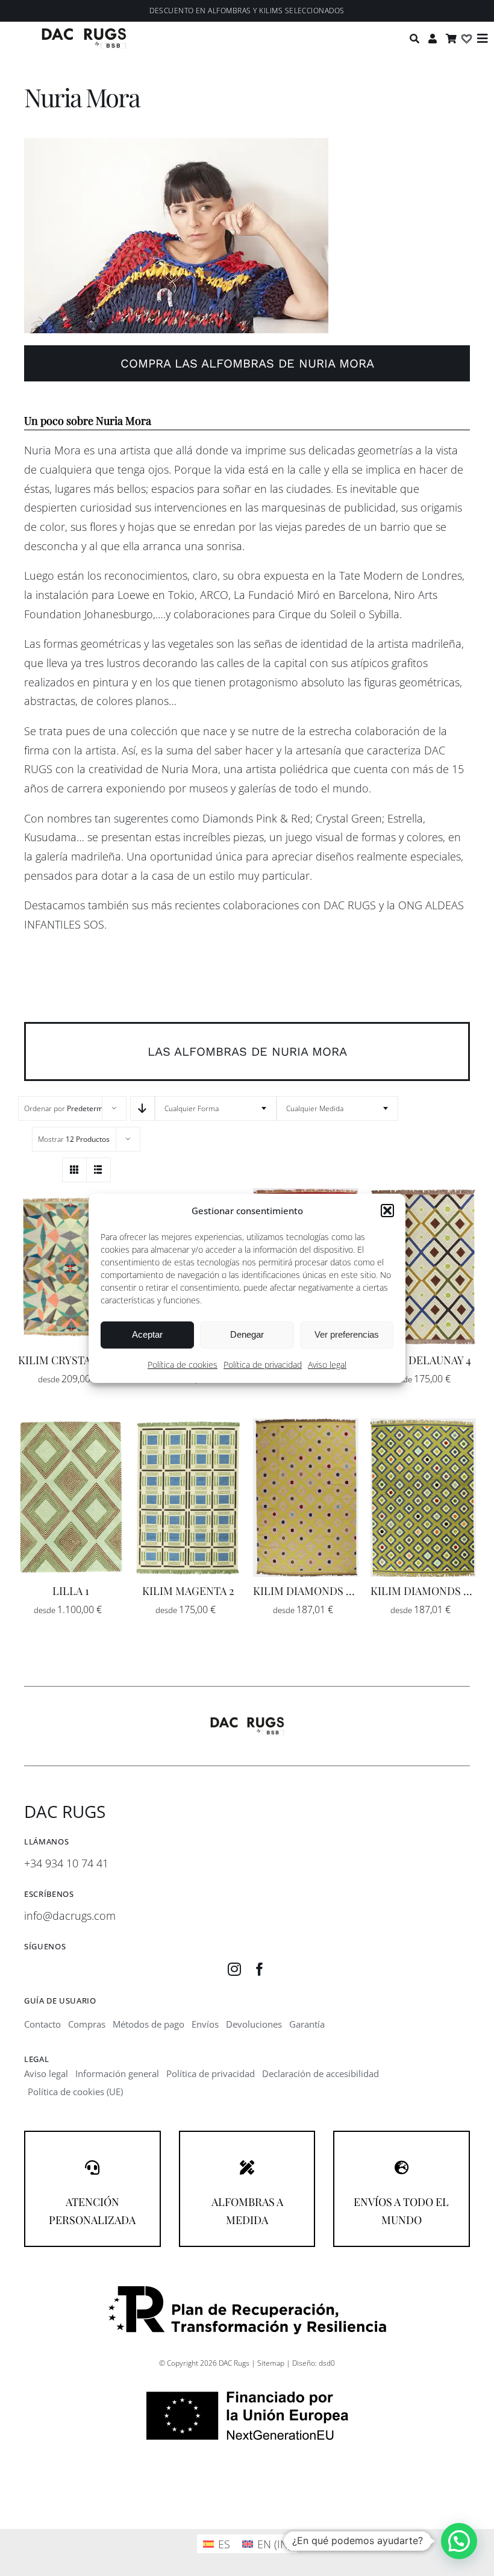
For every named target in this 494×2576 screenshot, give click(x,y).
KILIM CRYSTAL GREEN (77, 1360)
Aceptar (147, 1334)
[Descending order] (142, 1108)
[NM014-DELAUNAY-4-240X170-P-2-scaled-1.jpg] (423, 1194)
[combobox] (216, 1108)
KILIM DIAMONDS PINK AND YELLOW (347, 1591)
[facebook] (260, 1969)
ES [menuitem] (224, 2544)
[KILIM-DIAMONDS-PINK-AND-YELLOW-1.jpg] (306, 1424)
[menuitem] (217, 2544)
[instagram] (234, 1969)
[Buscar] (416, 39)
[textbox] (216, 1108)
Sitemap (271, 2363)
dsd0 (327, 2363)
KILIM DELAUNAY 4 (423, 1360)
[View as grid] (74, 1170)
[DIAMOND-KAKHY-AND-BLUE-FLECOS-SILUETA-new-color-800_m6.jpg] (423, 1424)
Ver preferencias (347, 1334)
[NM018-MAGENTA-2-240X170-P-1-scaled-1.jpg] (188, 1424)
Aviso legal (327, 1365)
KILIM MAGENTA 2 (188, 1591)
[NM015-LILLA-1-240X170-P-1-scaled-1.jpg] (71, 1424)
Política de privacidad (263, 1365)
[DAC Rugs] (84, 33)
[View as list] (98, 1170)
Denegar (247, 1334)
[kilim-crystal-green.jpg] (71, 1194)
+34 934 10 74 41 (66, 1863)
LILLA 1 (71, 1591)
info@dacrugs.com (70, 1916)
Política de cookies (183, 1365)
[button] (387, 1211)
